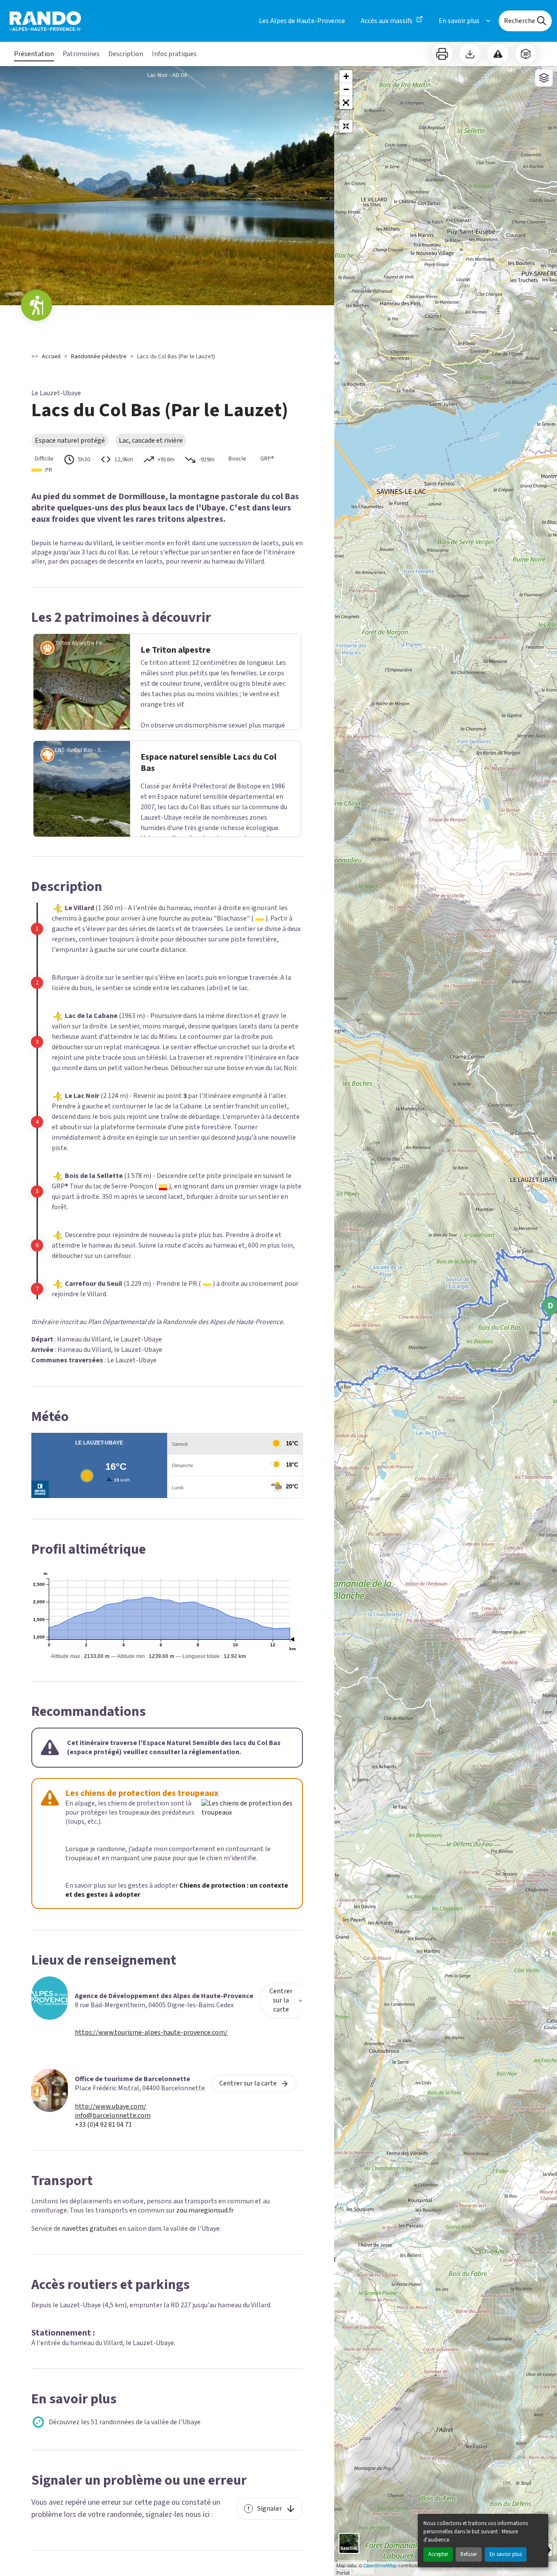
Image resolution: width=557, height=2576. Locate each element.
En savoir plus (506, 2554)
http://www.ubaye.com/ (111, 2107)
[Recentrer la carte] (346, 126)
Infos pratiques (174, 54)
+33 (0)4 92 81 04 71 (103, 2125)
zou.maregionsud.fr (205, 2210)
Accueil (51, 357)
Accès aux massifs (387, 21)
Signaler (270, 2509)
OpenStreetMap (380, 2565)
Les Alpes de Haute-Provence (302, 21)
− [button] (346, 89)
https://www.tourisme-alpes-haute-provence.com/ (151, 2033)
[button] (346, 103)
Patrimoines (81, 54)
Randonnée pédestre (99, 357)
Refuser (469, 2554)
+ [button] (346, 76)
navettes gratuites (90, 2229)
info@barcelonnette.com (113, 2116)
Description (126, 54)
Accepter (438, 2554)
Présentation (34, 54)
